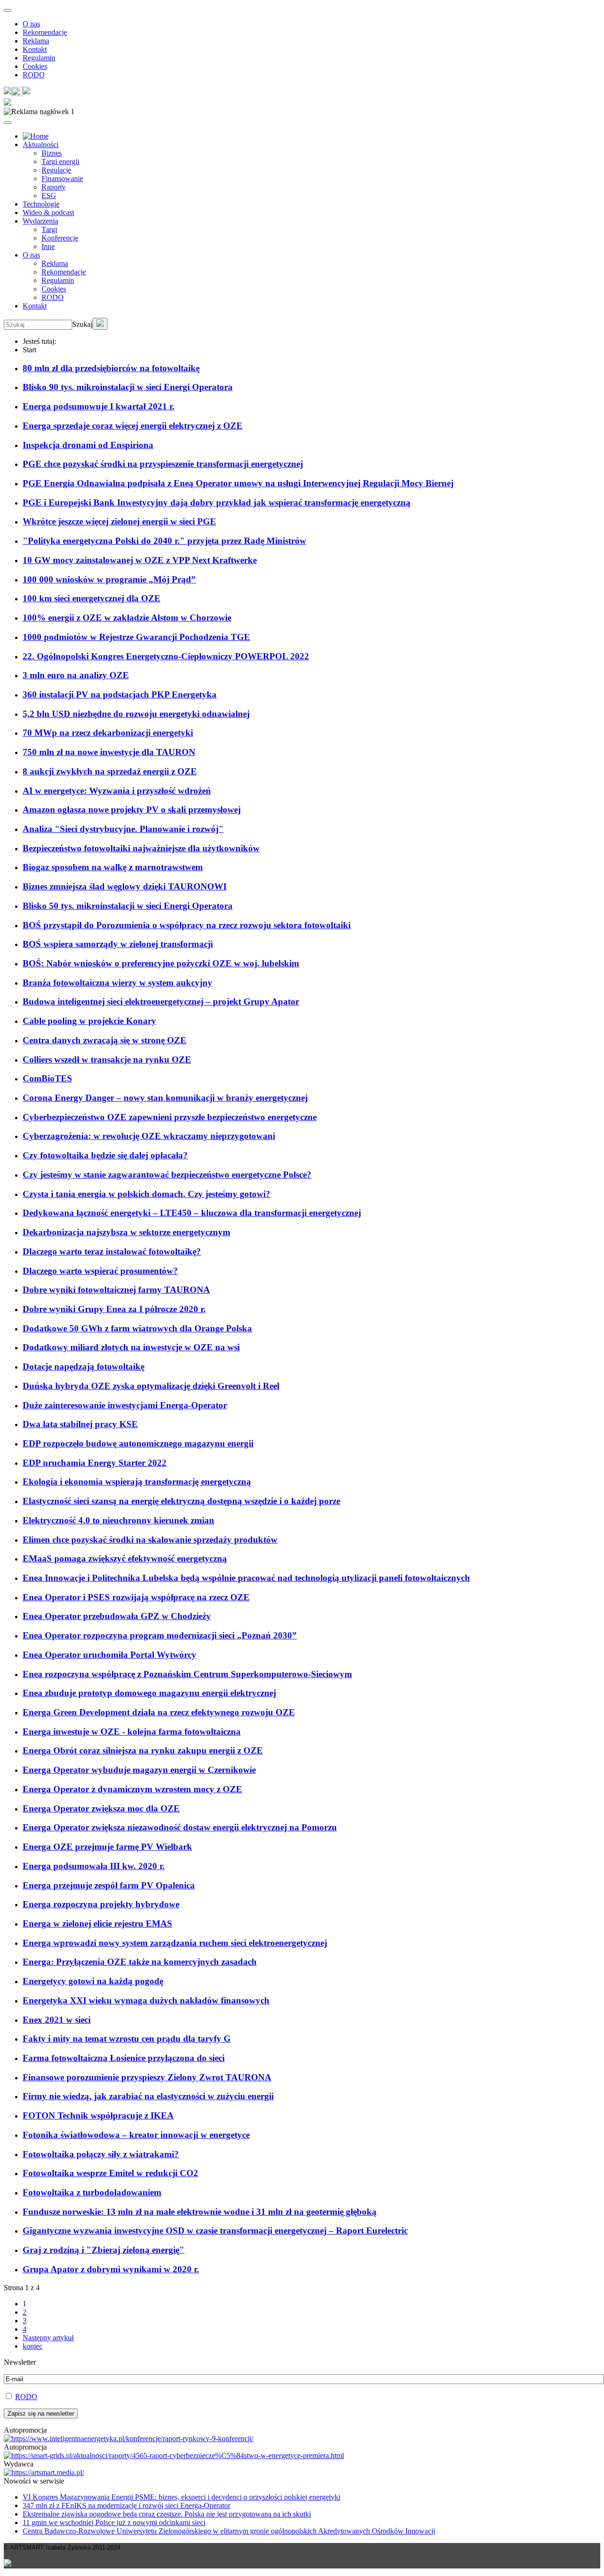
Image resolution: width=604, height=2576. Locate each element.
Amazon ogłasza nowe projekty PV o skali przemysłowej (132, 810)
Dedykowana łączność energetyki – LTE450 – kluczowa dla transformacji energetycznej (192, 1213)
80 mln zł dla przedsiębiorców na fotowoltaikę (111, 368)
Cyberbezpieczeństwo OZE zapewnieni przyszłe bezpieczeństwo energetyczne (170, 1117)
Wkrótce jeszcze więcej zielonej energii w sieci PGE (119, 521)
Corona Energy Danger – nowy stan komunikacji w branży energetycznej (165, 1098)
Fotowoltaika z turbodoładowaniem (92, 2192)
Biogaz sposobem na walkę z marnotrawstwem (113, 867)
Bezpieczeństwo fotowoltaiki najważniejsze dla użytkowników (141, 848)
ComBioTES (47, 1078)
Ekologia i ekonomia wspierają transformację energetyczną (137, 1482)
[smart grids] (36, 136)
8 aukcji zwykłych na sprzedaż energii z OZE (110, 771)
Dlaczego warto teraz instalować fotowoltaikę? (112, 1251)
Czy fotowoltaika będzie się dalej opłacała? (105, 1155)
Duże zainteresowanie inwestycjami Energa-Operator (125, 1405)
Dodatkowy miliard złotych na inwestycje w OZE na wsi (131, 1347)
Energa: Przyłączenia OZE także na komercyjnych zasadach (140, 1962)
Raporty (54, 187)
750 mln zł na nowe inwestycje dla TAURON (109, 752)
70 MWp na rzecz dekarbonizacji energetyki (108, 733)
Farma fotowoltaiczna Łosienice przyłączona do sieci (124, 2058)
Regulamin (39, 58)
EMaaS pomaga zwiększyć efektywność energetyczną (125, 1558)
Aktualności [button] (41, 145)
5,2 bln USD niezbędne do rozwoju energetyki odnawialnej (136, 714)
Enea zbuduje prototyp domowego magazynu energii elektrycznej (149, 1693)
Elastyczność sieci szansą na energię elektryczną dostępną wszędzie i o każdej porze (181, 1501)
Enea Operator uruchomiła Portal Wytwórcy (109, 1655)
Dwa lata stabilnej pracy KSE (80, 1424)
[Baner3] (44, 2472)
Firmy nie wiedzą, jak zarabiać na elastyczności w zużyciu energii (148, 2096)
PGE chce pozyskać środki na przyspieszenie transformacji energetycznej (163, 464)
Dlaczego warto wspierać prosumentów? (100, 1271)
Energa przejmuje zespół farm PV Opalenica (109, 1885)
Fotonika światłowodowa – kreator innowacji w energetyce (136, 2135)
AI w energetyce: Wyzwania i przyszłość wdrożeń (117, 791)
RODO (34, 75)
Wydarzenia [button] (40, 221)
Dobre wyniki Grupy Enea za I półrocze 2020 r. (114, 1309)
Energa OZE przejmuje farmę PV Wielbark (107, 1847)
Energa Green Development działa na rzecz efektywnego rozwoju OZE (159, 1712)
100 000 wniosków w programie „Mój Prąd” (109, 579)
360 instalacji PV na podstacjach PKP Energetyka (120, 694)
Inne (48, 246)
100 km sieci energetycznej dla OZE (92, 598)
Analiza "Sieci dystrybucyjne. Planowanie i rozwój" (123, 829)
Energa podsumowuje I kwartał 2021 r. (99, 406)
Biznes (52, 153)
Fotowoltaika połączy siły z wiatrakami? (101, 2154)
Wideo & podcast (48, 212)
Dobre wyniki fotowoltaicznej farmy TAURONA (116, 1290)
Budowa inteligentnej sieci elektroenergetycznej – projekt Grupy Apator (161, 1001)
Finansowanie (62, 179)
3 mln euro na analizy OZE (76, 675)
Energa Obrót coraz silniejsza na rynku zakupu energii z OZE (143, 1750)
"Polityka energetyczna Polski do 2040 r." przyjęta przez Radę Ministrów (164, 541)
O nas (31, 24)
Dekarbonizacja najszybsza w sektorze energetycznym (126, 1232)
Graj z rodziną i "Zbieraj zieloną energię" (104, 2250)
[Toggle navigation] (8, 10)
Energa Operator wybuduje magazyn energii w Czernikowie (139, 1770)
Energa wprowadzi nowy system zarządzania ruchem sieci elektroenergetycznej (175, 1943)
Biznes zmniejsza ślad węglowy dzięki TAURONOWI (125, 886)
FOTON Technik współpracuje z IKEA (98, 2115)
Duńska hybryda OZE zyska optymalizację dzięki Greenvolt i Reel (151, 1386)
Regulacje (56, 170)
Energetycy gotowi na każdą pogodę (93, 1981)
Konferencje (60, 238)
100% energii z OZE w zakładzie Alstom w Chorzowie (127, 618)
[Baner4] (129, 2439)
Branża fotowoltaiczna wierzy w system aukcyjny (117, 983)
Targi (49, 229)
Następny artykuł (48, 2338)
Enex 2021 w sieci (57, 2020)
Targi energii (60, 162)
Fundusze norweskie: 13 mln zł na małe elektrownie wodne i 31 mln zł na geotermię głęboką (200, 2212)
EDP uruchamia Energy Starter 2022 (95, 1463)
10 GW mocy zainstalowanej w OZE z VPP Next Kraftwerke (140, 560)
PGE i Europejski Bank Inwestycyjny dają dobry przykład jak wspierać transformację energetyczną (217, 503)
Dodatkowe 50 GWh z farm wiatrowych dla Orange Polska (137, 1328)
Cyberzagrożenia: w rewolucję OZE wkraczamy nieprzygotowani (149, 1136)
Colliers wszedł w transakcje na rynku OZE (107, 1059)
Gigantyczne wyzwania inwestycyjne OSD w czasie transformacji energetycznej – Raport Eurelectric (215, 2231)
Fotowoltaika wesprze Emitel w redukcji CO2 (110, 2173)
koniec (33, 2346)
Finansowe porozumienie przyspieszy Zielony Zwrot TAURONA (147, 2077)
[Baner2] (174, 2456)
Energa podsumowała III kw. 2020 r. (94, 1866)
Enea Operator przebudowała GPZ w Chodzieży (117, 1616)
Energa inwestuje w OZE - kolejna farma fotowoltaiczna (132, 1732)
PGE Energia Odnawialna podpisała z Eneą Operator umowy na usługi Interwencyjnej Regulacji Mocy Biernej (238, 483)
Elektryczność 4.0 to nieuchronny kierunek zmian (118, 1520)
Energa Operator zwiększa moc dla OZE (101, 1808)
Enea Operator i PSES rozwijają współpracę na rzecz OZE (136, 1597)
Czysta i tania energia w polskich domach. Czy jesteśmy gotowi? (147, 1194)
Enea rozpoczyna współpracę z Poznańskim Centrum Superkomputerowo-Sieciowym (187, 1674)
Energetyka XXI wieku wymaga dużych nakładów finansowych (146, 2000)
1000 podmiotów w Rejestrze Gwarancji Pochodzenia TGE (136, 637)
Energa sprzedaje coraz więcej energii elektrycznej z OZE (133, 426)
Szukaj (82, 324)
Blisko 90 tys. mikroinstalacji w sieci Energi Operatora (128, 387)
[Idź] (100, 324)
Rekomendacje (45, 32)
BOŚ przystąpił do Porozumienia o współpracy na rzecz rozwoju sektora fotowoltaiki (187, 925)
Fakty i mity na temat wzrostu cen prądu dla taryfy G (127, 2039)
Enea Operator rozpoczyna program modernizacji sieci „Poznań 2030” (160, 1635)
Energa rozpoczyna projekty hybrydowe (101, 1904)
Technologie (41, 204)
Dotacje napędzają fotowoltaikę (84, 1367)
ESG (49, 195)
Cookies (35, 66)
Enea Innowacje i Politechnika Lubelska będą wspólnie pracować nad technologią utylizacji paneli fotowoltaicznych (246, 1578)
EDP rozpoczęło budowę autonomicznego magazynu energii (138, 1443)
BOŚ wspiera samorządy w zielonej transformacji (118, 944)
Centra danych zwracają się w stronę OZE (105, 1040)
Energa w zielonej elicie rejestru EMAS (97, 1924)
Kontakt (35, 49)
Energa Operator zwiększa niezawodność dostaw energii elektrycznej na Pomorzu (180, 1827)
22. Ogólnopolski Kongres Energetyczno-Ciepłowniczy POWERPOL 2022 (166, 656)
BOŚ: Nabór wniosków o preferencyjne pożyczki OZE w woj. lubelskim (161, 963)
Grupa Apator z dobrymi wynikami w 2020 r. (111, 2269)
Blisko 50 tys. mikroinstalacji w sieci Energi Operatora (128, 906)
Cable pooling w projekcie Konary (89, 1021)
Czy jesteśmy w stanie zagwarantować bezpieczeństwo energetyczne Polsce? (167, 1175)
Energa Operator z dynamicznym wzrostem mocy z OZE (132, 1789)
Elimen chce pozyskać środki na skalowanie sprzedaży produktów (150, 1540)
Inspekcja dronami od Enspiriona (88, 445)
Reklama (36, 41)
